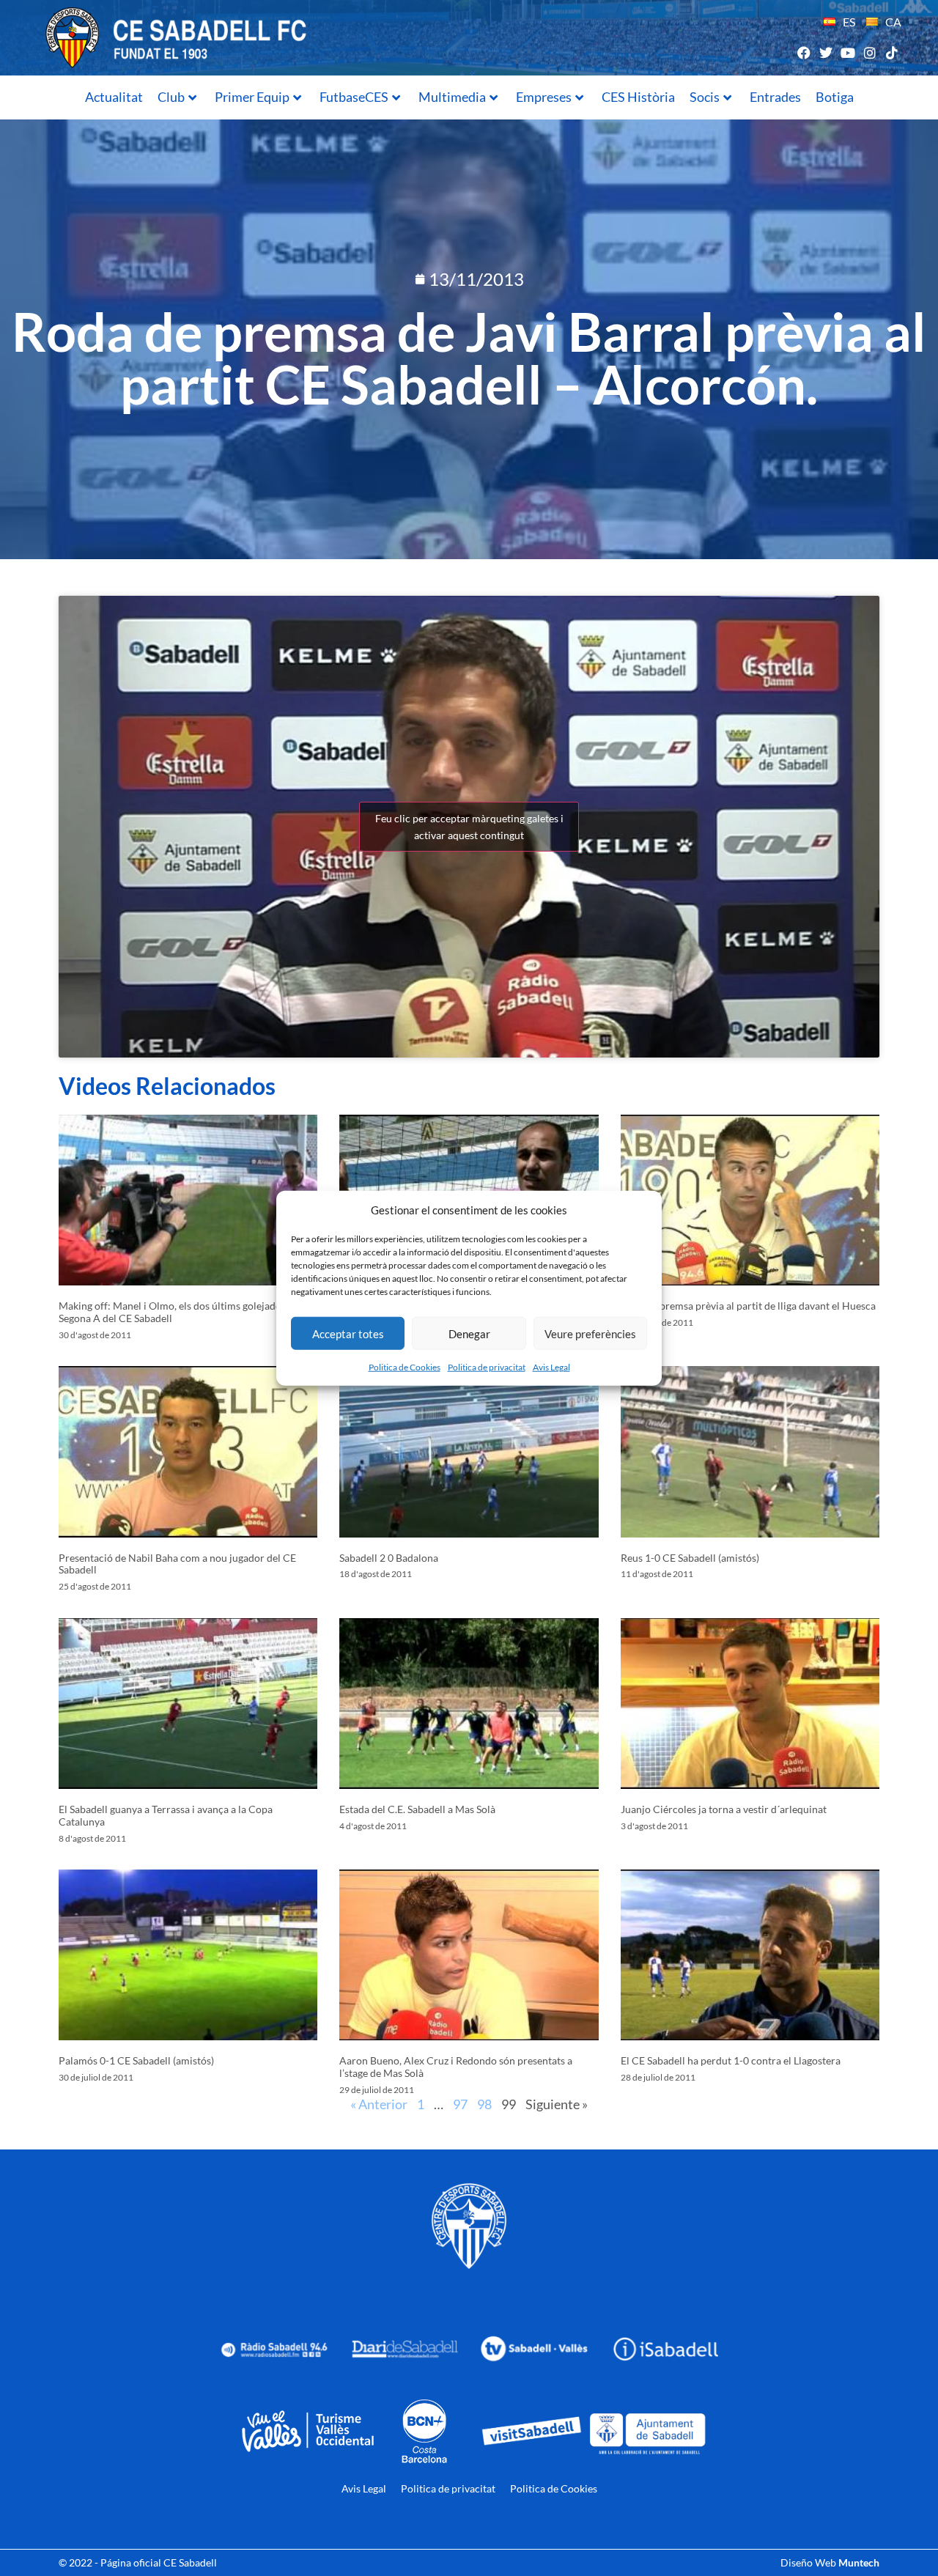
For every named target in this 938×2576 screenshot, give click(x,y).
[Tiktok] (892, 52)
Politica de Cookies (405, 1367)
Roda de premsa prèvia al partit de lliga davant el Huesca (748, 1306)
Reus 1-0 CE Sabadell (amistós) (690, 1558)
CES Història (638, 97)
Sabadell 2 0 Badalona (389, 1558)
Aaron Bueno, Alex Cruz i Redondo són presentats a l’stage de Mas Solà (456, 2067)
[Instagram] (870, 52)
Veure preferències (590, 1333)
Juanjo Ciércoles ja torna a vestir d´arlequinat (724, 1809)
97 (460, 2104)
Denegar (469, 1333)
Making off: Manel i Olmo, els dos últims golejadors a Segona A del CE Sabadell (178, 1312)
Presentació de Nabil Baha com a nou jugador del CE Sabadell (177, 1564)
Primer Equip (252, 97)
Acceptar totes (348, 1333)
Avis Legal (551, 1367)
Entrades (775, 97)
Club (171, 97)
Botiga (835, 97)
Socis (705, 97)
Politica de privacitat (487, 1367)
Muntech (859, 2562)
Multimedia (452, 97)
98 (484, 2104)
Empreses (544, 97)
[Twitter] (826, 52)
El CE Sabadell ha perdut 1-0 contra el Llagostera (731, 2060)
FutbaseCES (354, 97)
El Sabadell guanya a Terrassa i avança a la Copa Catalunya (166, 1815)
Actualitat (114, 97)
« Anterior (379, 2104)
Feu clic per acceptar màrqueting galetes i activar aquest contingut (469, 827)
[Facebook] (804, 52)
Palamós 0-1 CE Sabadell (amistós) (136, 2060)
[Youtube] (847, 52)
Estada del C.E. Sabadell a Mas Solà (417, 1809)
